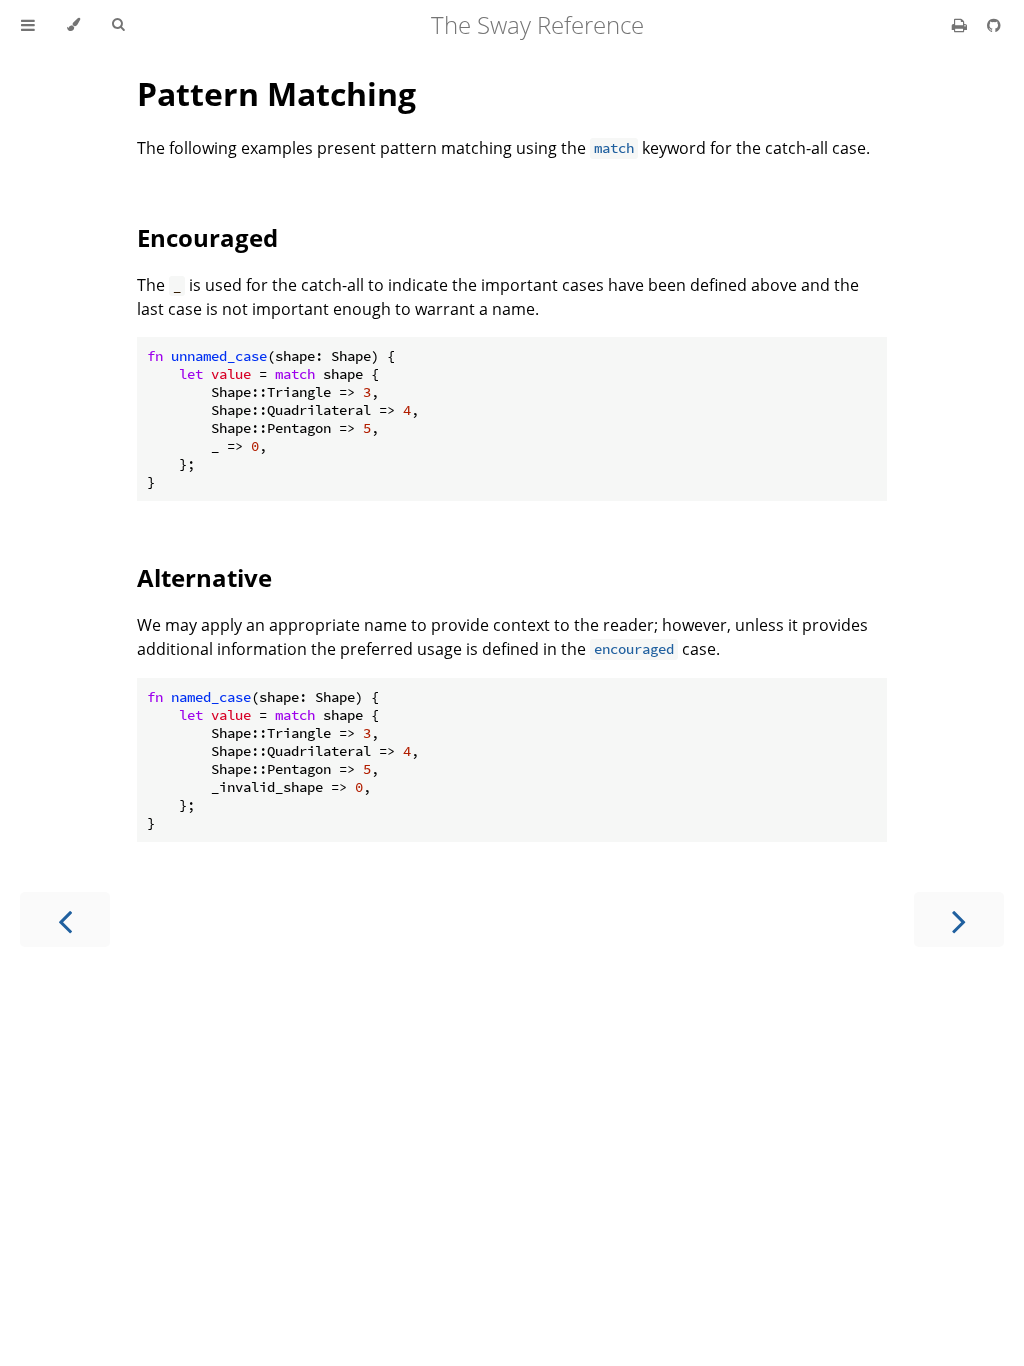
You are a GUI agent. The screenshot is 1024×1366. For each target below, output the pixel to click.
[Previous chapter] (65, 919)
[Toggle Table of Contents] (28, 25)
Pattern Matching (276, 93)
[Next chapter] (959, 919)
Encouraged (207, 237)
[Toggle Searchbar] (118, 25)
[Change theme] (73, 25)
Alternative (204, 577)
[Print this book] (961, 25)
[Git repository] (994, 25)
